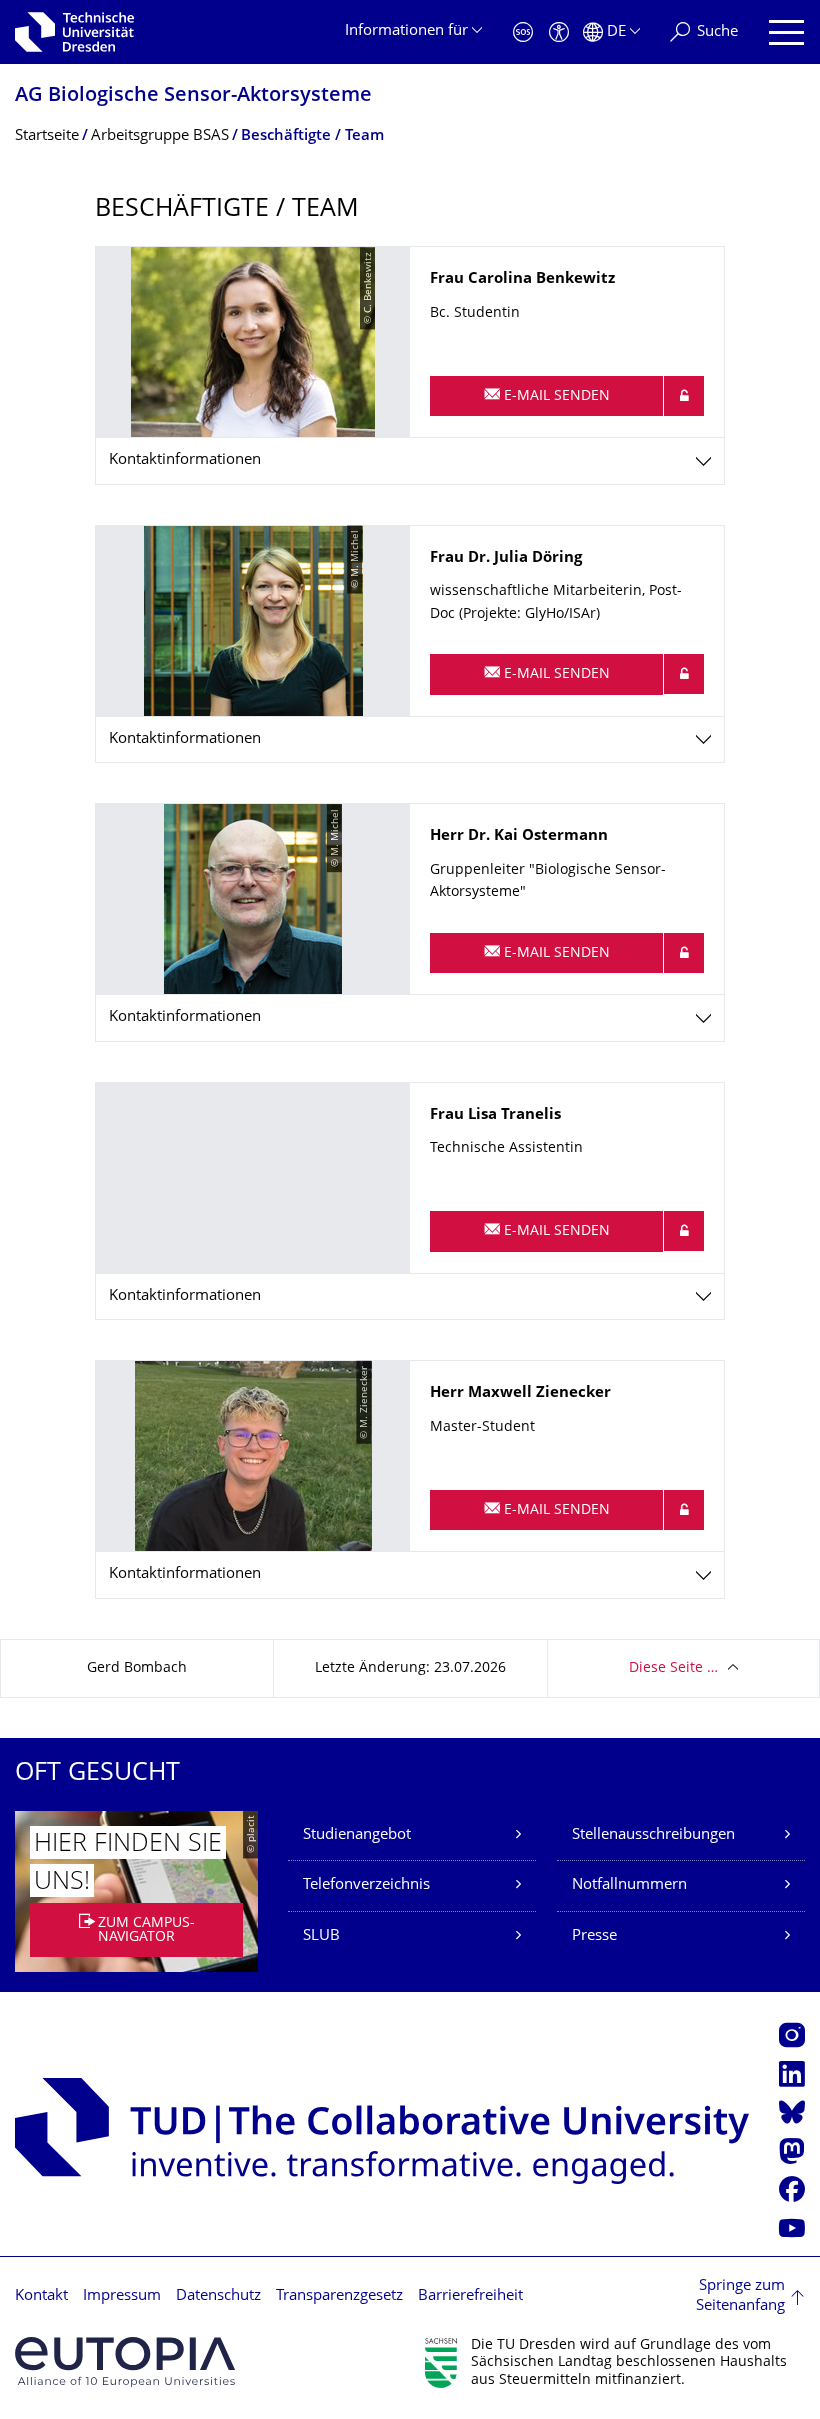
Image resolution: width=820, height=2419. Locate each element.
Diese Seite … (673, 1668)
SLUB (321, 1936)
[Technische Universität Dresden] (74, 32)
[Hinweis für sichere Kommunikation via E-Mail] (684, 396)
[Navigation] (786, 32)
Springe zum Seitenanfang (740, 2296)
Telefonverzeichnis (366, 1885)
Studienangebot (357, 1835)
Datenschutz (218, 2296)
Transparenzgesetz (339, 2296)
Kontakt (41, 2296)
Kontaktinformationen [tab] (185, 460)
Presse (594, 1936)
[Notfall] (523, 32)
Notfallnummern (629, 1885)
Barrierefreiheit (470, 2296)
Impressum (122, 2296)
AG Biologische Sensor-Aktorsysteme (193, 96)
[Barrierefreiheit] (559, 32)
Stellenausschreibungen (653, 1835)
